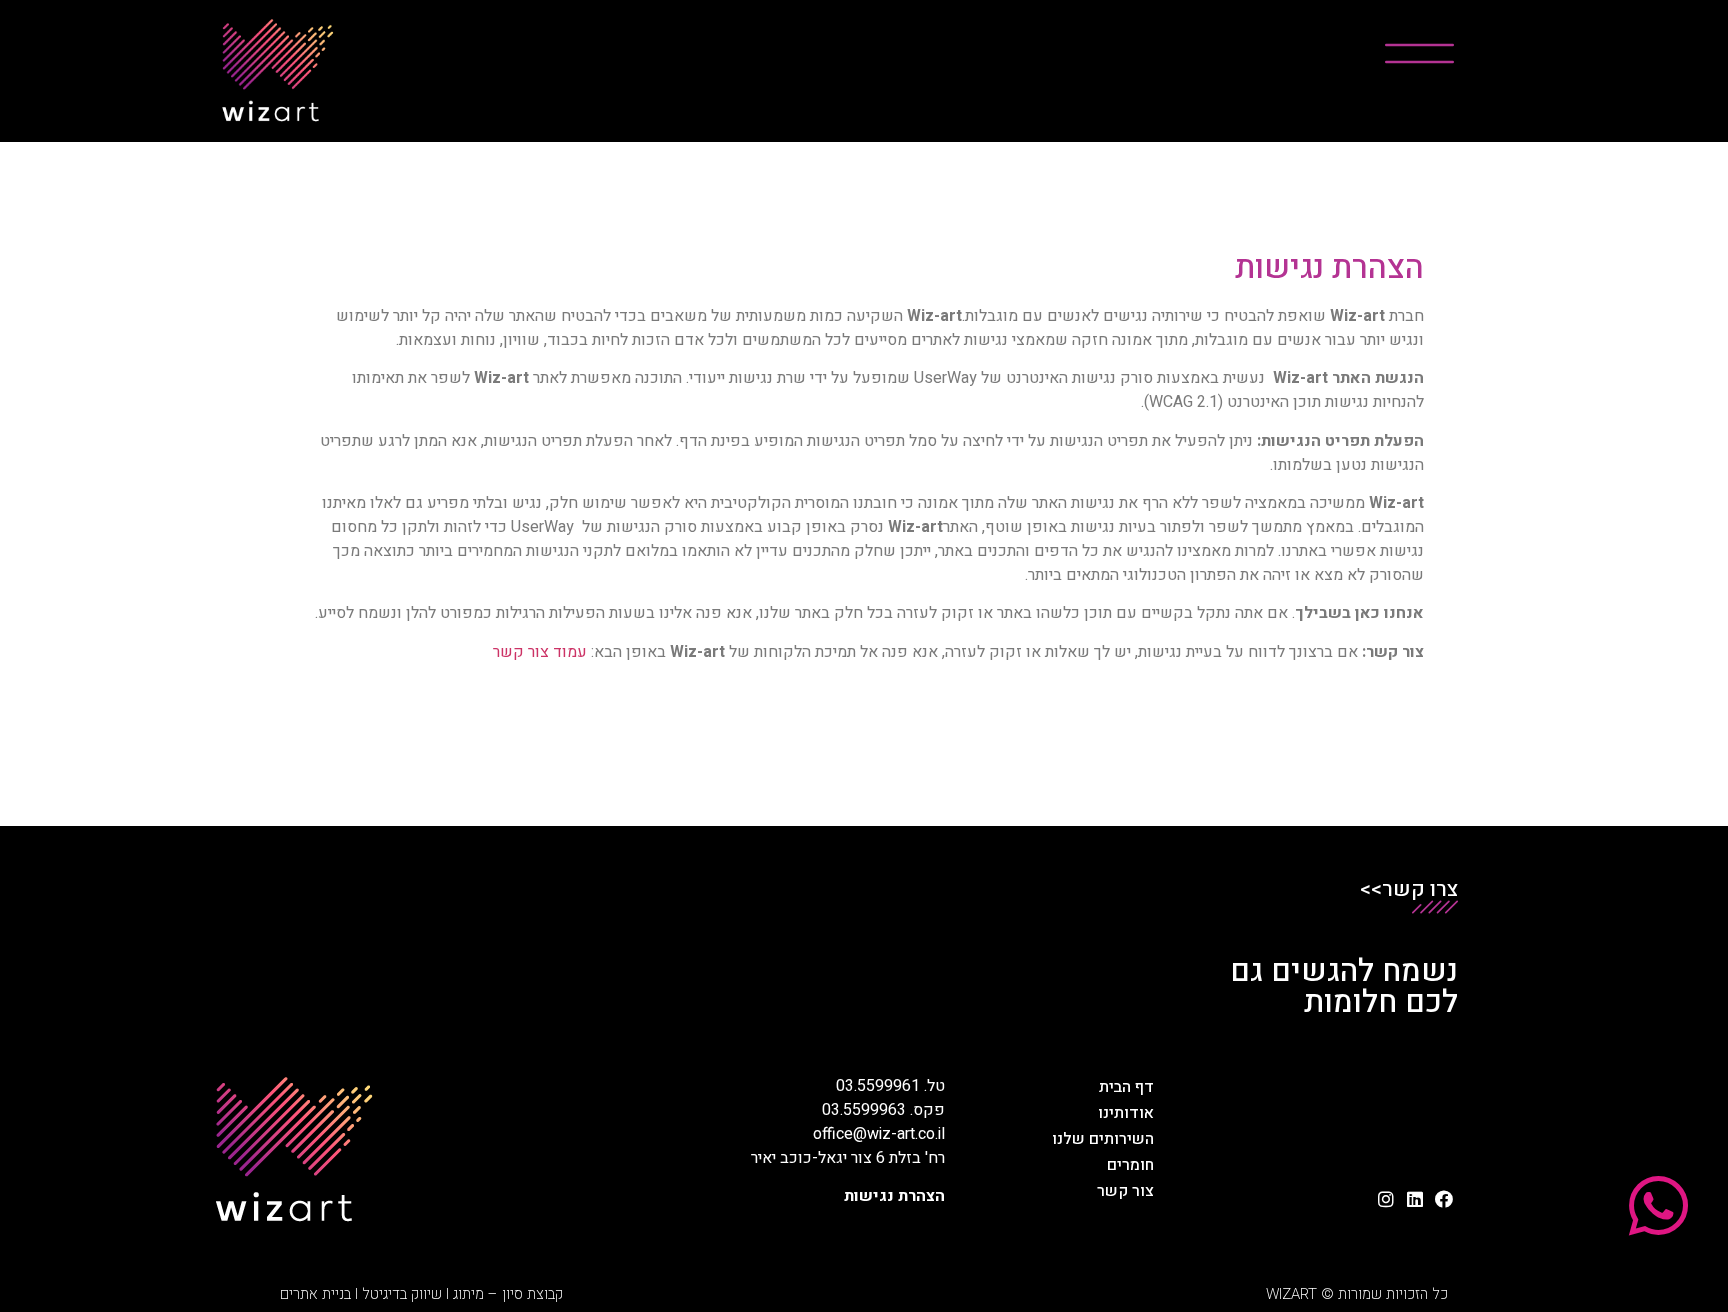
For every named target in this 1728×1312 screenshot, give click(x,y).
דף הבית (1126, 1087)
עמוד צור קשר (540, 652)
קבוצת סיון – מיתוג (508, 1294)
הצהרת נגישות (894, 1196)
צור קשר (1125, 1191)
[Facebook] (1443, 1198)
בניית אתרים (315, 1294)
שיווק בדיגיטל (402, 1294)
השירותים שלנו (1103, 1139)
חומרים (1130, 1165)
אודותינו (1126, 1113)
